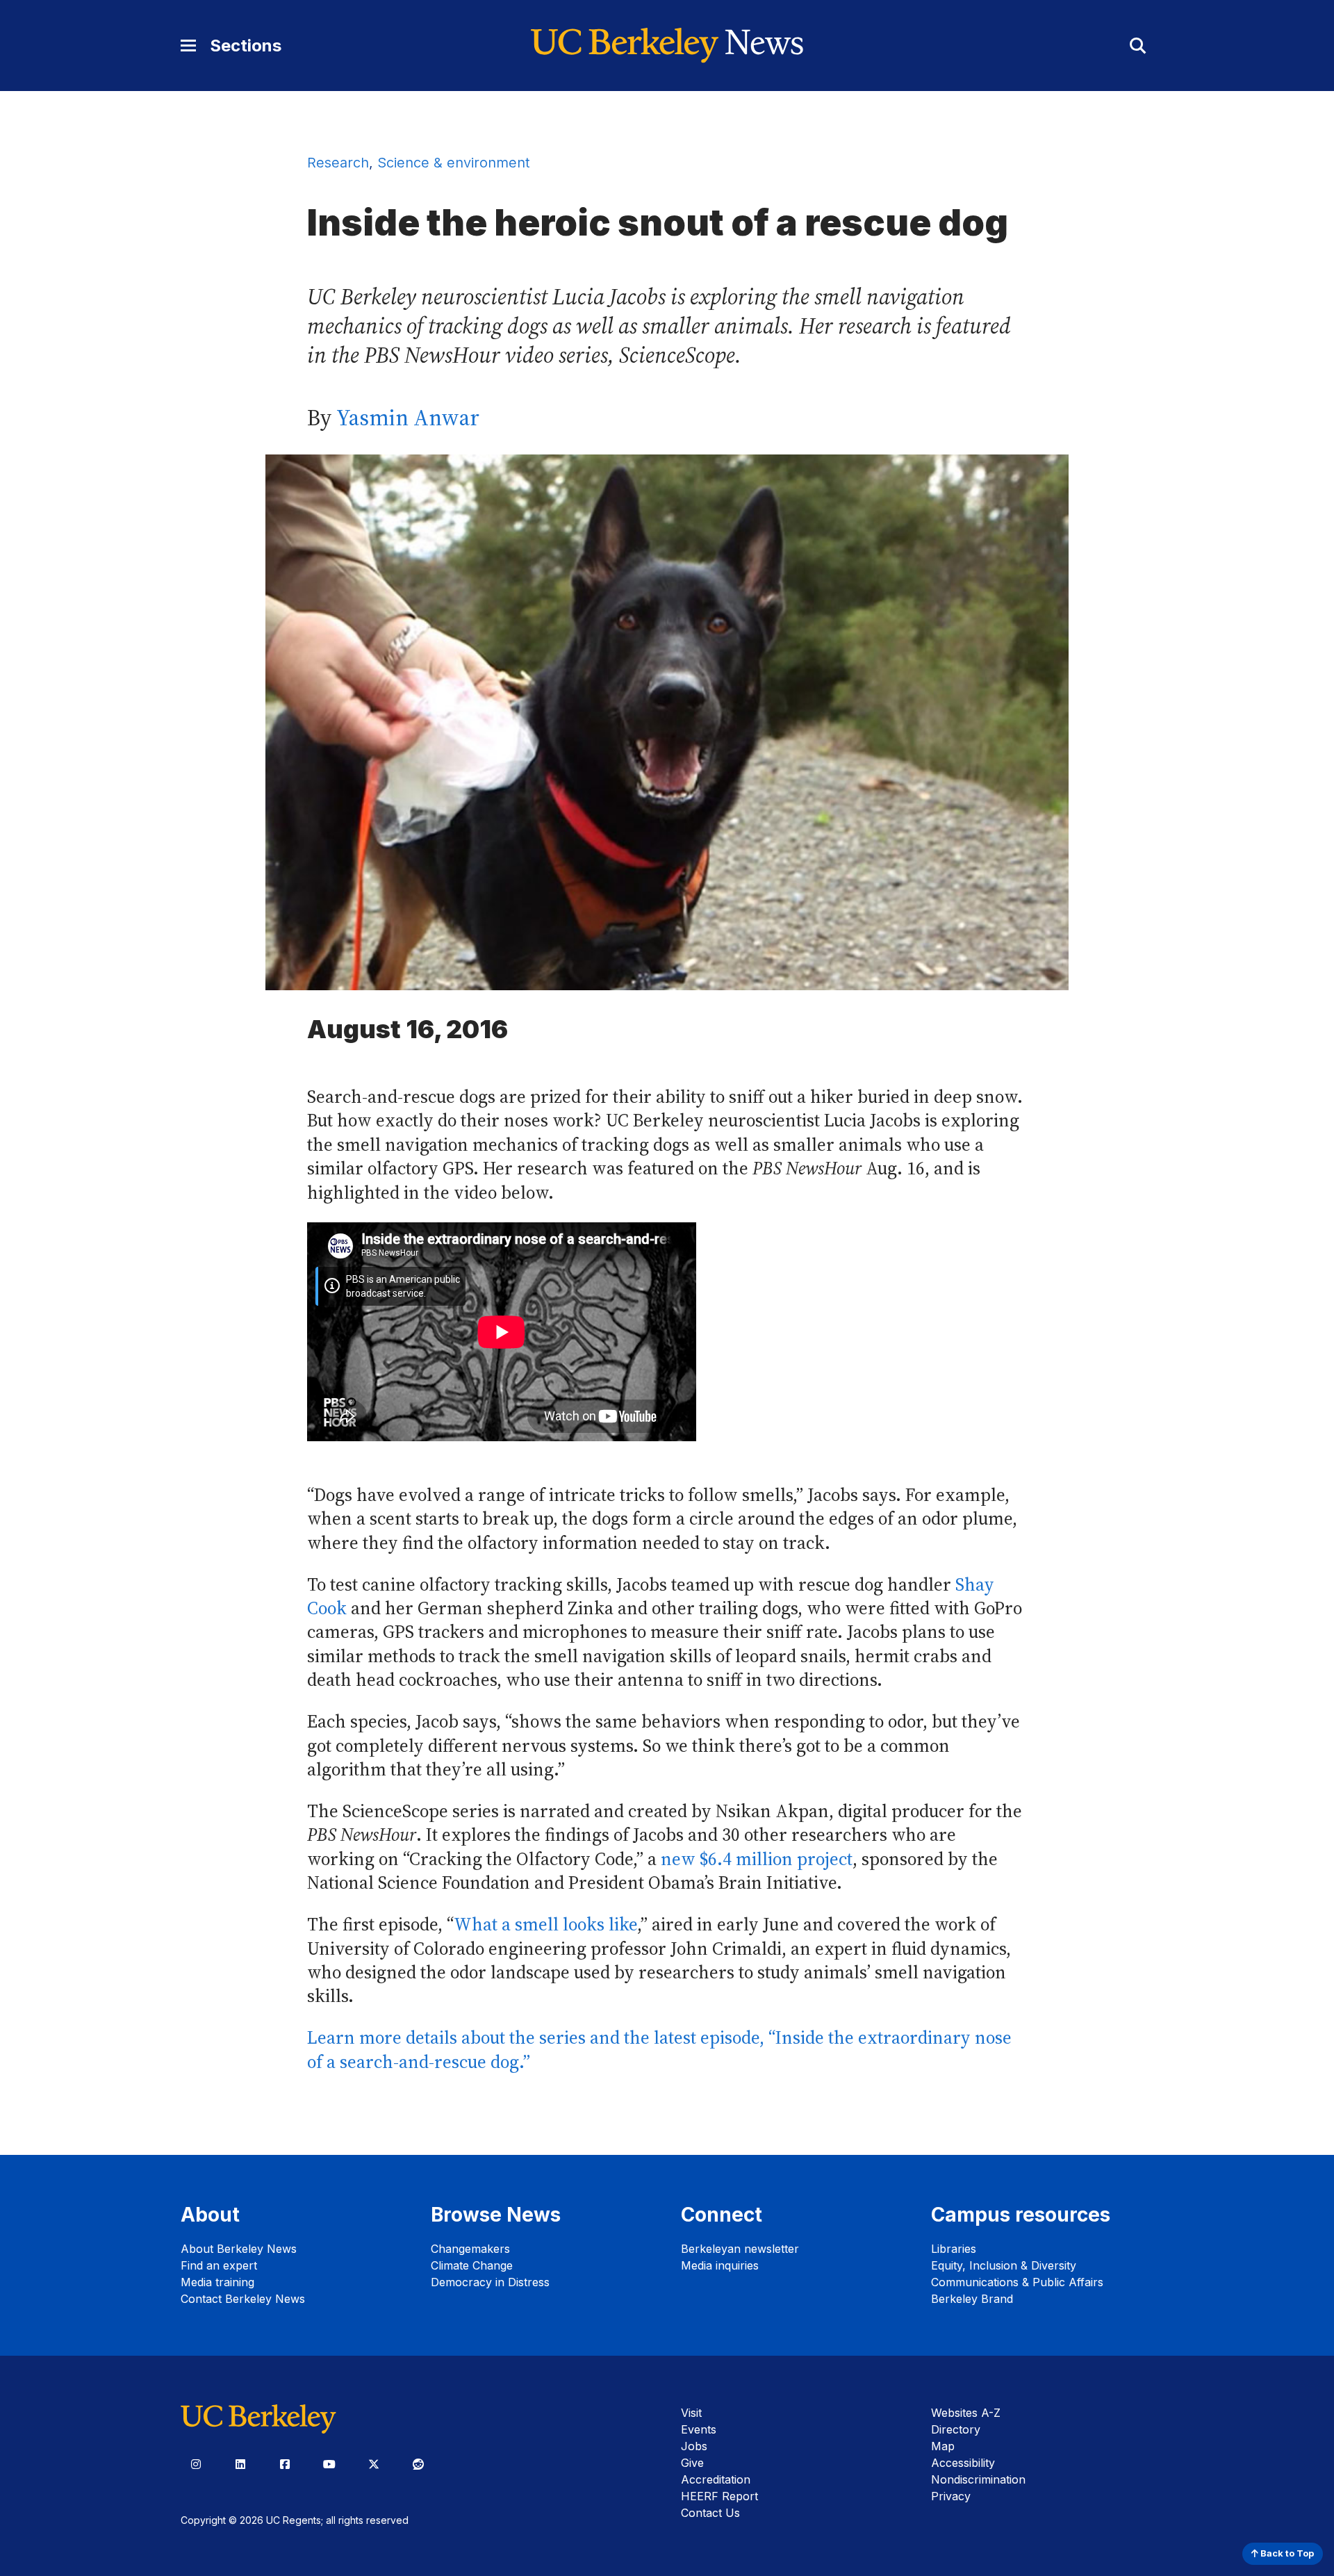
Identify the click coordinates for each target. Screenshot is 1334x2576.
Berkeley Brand (972, 2299)
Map (943, 2446)
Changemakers (470, 2249)
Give (692, 2463)
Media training (217, 2282)
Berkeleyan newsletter (740, 2249)
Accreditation (716, 2479)
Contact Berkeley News (243, 2299)
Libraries (954, 2249)
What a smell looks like (545, 1925)
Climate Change (472, 2265)
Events (699, 2429)
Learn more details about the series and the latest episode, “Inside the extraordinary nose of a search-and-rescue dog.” (659, 2050)
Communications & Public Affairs (1017, 2282)
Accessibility (963, 2463)
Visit (691, 2413)
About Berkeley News (239, 2249)
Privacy (951, 2496)
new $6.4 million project (757, 1859)
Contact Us (710, 2513)
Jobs (694, 2446)
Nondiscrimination (978, 2479)
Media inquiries (720, 2265)
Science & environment (453, 163)
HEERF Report (719, 2496)
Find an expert (219, 2265)
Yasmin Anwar (408, 418)
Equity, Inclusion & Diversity (1004, 2265)
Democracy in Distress (490, 2282)
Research (338, 163)
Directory (956, 2429)
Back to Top (1286, 2553)
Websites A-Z (966, 2413)
